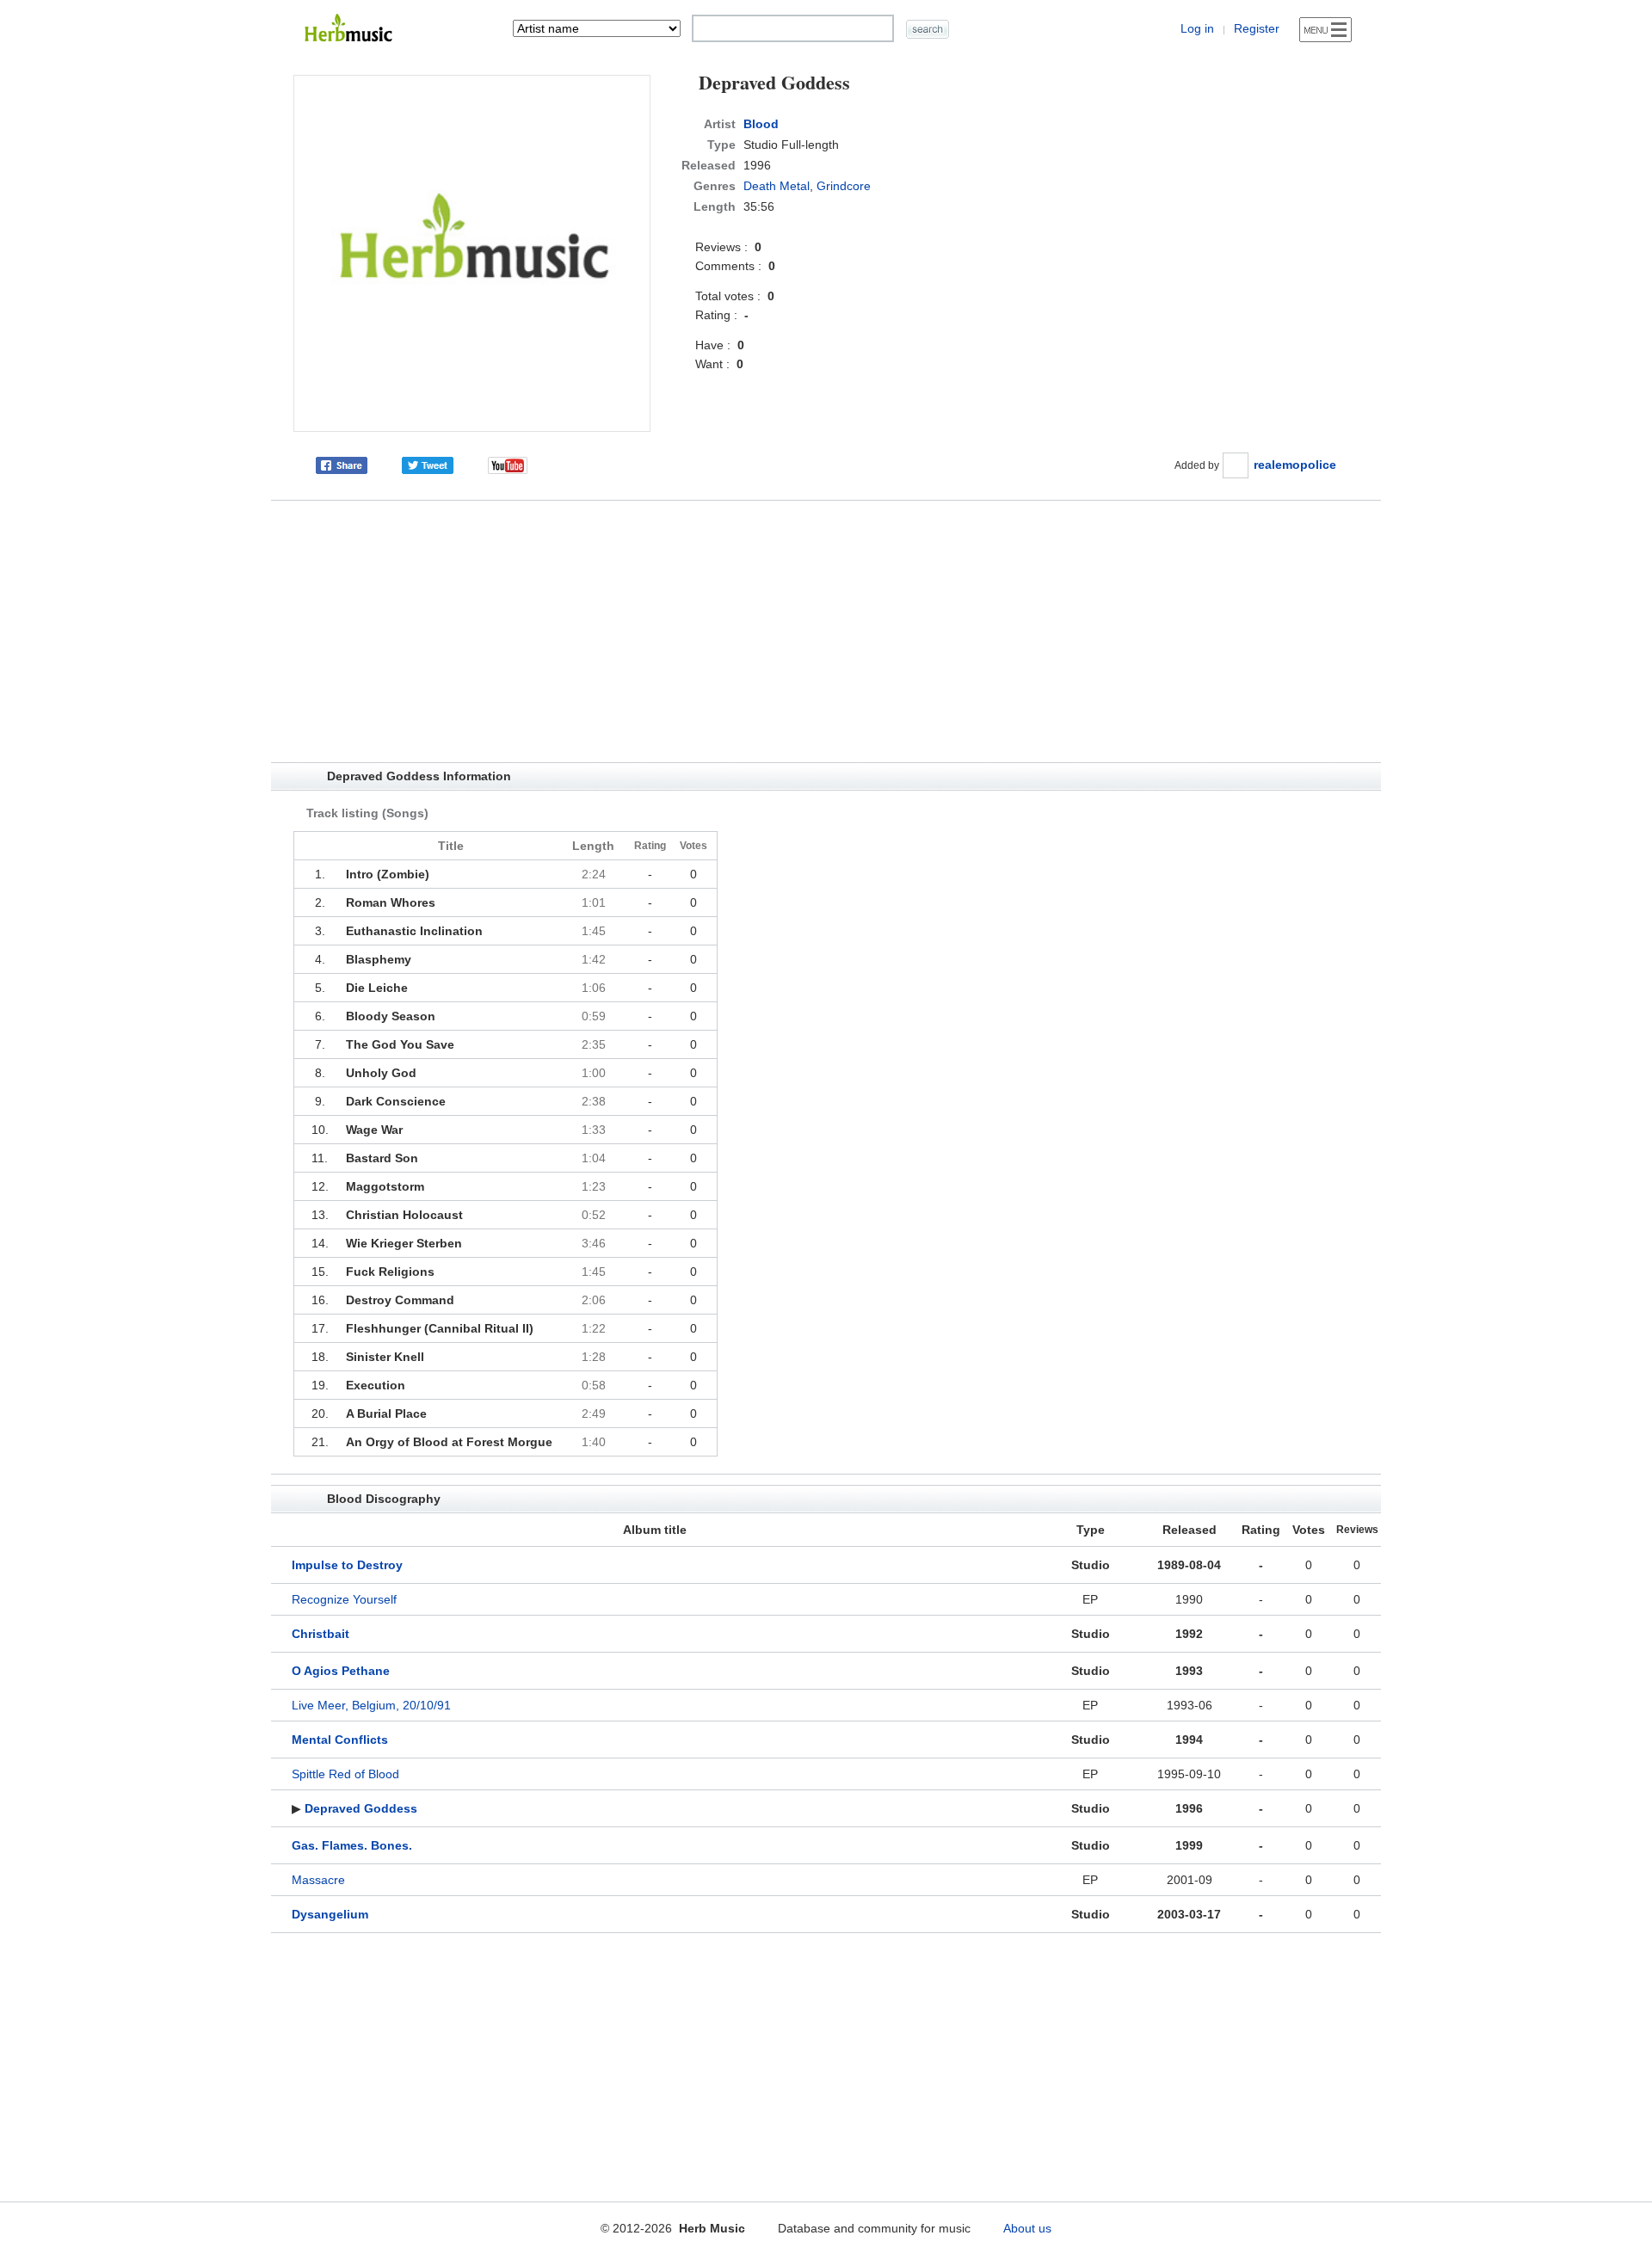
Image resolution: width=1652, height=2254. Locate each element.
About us (1027, 2228)
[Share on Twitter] (428, 465)
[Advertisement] (826, 631)
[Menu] (1325, 30)
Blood (761, 124)
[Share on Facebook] (342, 465)
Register (1257, 28)
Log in (1197, 28)
